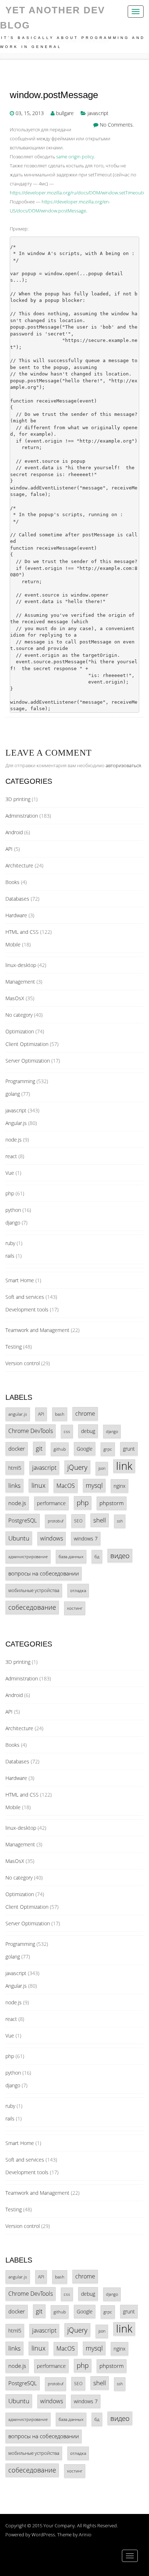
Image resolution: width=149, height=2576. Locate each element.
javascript (98, 113)
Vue (10, 1173)
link (124, 1466)
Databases (17, 899)
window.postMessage (54, 95)
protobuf (56, 1521)
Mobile (13, 944)
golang (13, 1094)
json (102, 1468)
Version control (23, 1363)
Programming (20, 1081)
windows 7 (86, 1538)
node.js (14, 1140)
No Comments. (117, 125)
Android (14, 832)
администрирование (28, 1557)
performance (51, 1503)
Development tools (27, 1309)
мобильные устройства (34, 1590)
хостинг (75, 1608)
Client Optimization (27, 1044)
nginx (120, 1486)
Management (20, 982)
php (10, 1193)
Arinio (85, 2535)
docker (17, 1449)
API (9, 849)
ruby (10, 1243)
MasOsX (15, 998)
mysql (94, 1485)
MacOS (66, 1486)
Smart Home (20, 1280)
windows (52, 1538)
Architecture (19, 865)
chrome (85, 1414)
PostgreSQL (23, 1520)
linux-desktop (21, 965)
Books (12, 882)
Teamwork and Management (37, 1330)
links (14, 1485)
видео (120, 1555)
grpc (108, 1449)
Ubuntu (19, 1538)
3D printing (18, 799)
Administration (22, 816)
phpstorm (112, 1503)
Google (85, 1449)
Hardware (16, 915)
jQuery (77, 1467)
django (13, 1223)
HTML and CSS (22, 932)
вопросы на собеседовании (44, 1573)
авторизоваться (123, 765)
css (67, 1431)
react (11, 1156)
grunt (129, 1449)
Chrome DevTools (31, 1431)
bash (60, 1414)
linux (39, 1485)
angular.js (18, 1414)
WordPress (43, 2535)
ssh (120, 1521)
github (60, 1449)
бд (97, 1556)
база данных (71, 1556)
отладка (78, 1590)
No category (19, 1015)
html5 (15, 1468)
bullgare (65, 113)
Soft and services (25, 1297)
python (13, 1210)
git (39, 1448)
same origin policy (75, 157)
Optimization (20, 1031)
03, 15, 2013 (30, 113)
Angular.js (16, 1123)
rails (10, 1256)
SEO (78, 1521)
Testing (14, 1347)
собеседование (32, 1607)
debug (88, 1431)
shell (100, 1520)
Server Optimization (28, 1061)
